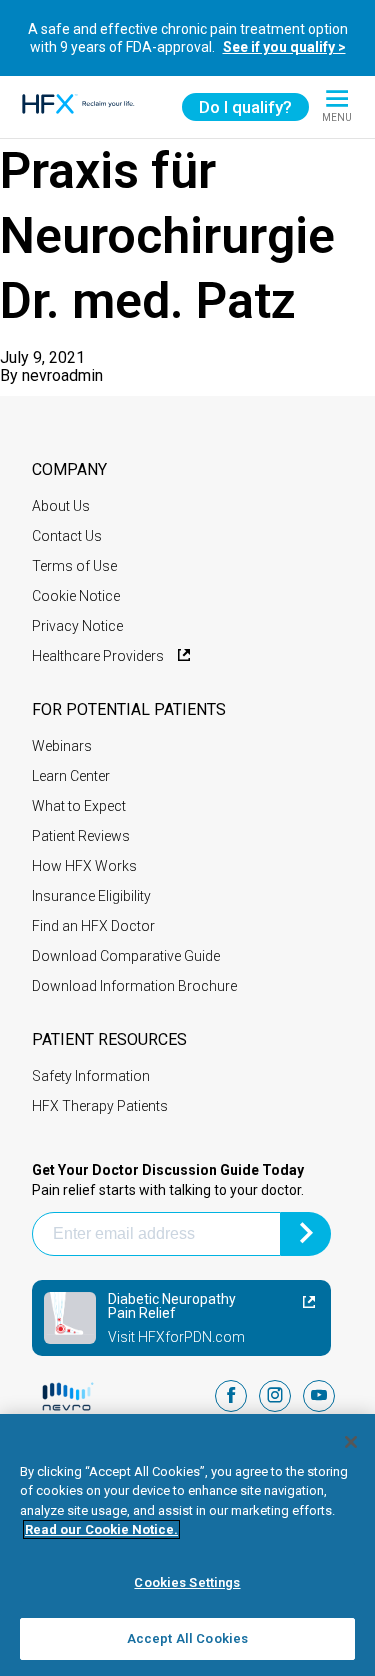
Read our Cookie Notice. (101, 1529)
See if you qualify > (284, 47)
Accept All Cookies (187, 1638)
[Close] (351, 1442)
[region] (187, 1545)
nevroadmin (62, 375)
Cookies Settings (187, 1582)
